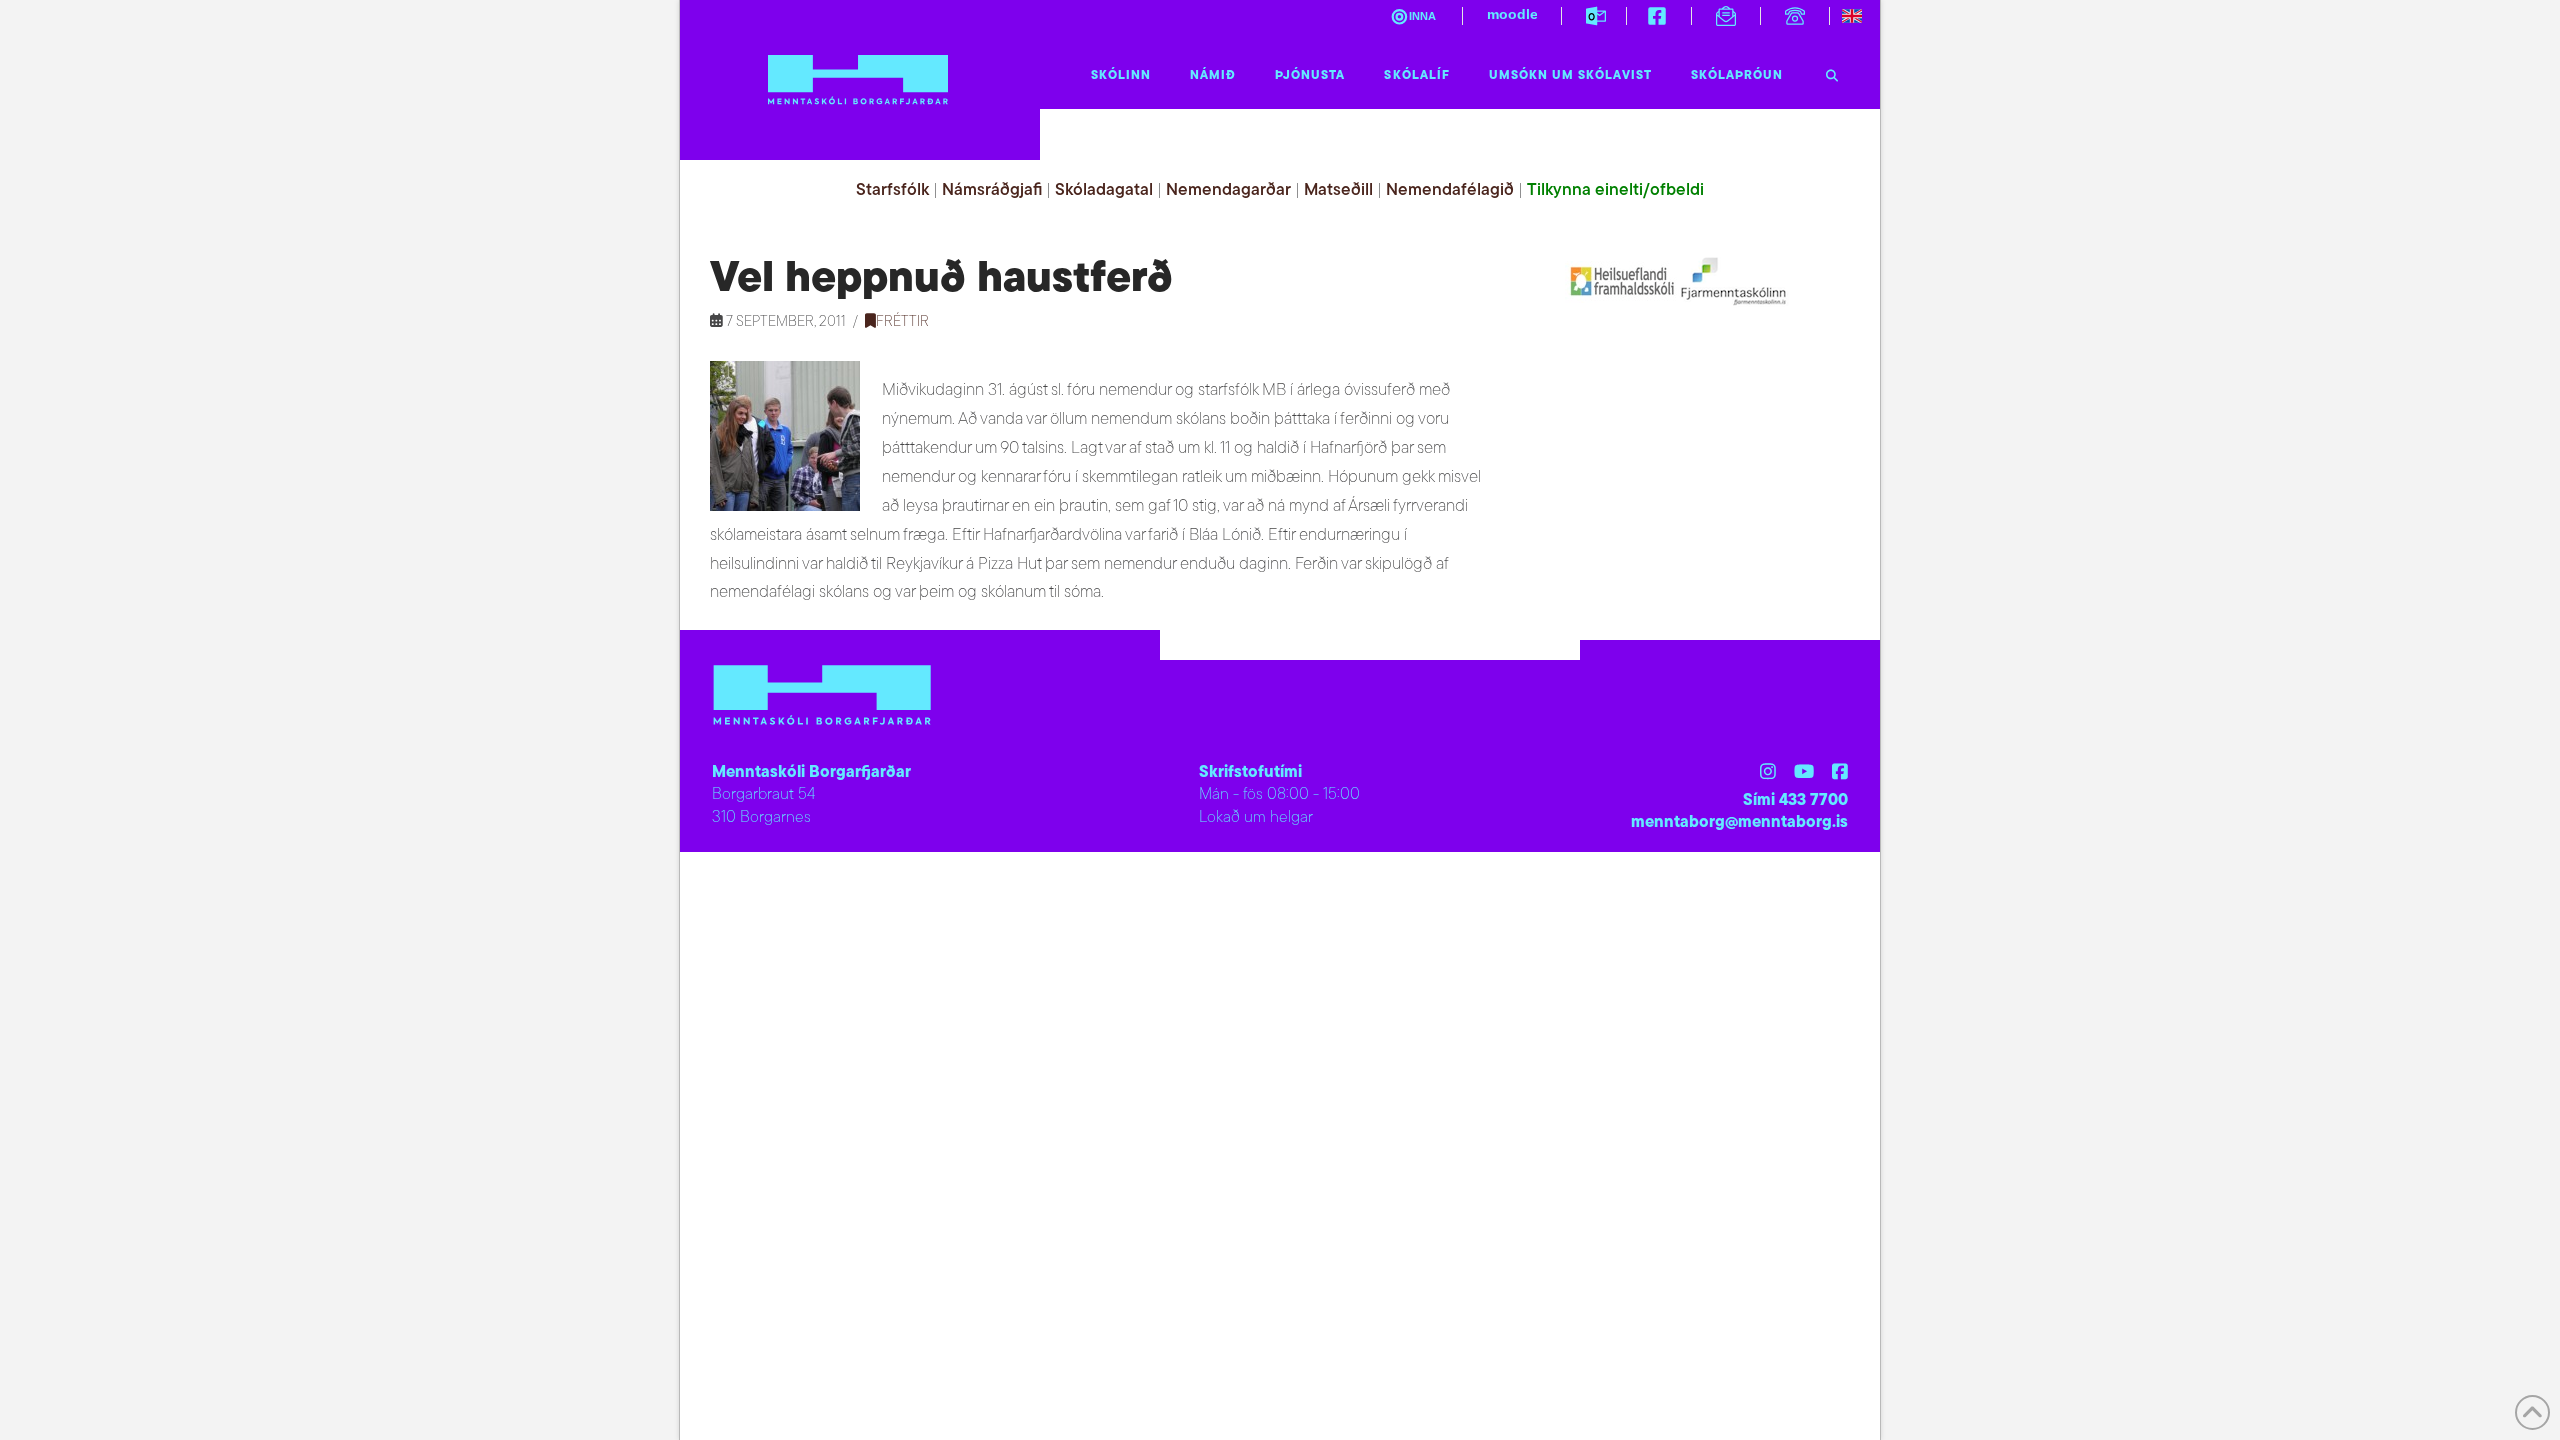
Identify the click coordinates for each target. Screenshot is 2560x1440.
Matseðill (1338, 190)
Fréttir (902, 322)
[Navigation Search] (1832, 70)
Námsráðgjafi (992, 190)
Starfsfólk (892, 190)
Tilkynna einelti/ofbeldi (1615, 190)
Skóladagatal (1104, 190)
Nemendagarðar (1228, 190)
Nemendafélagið (1450, 190)
